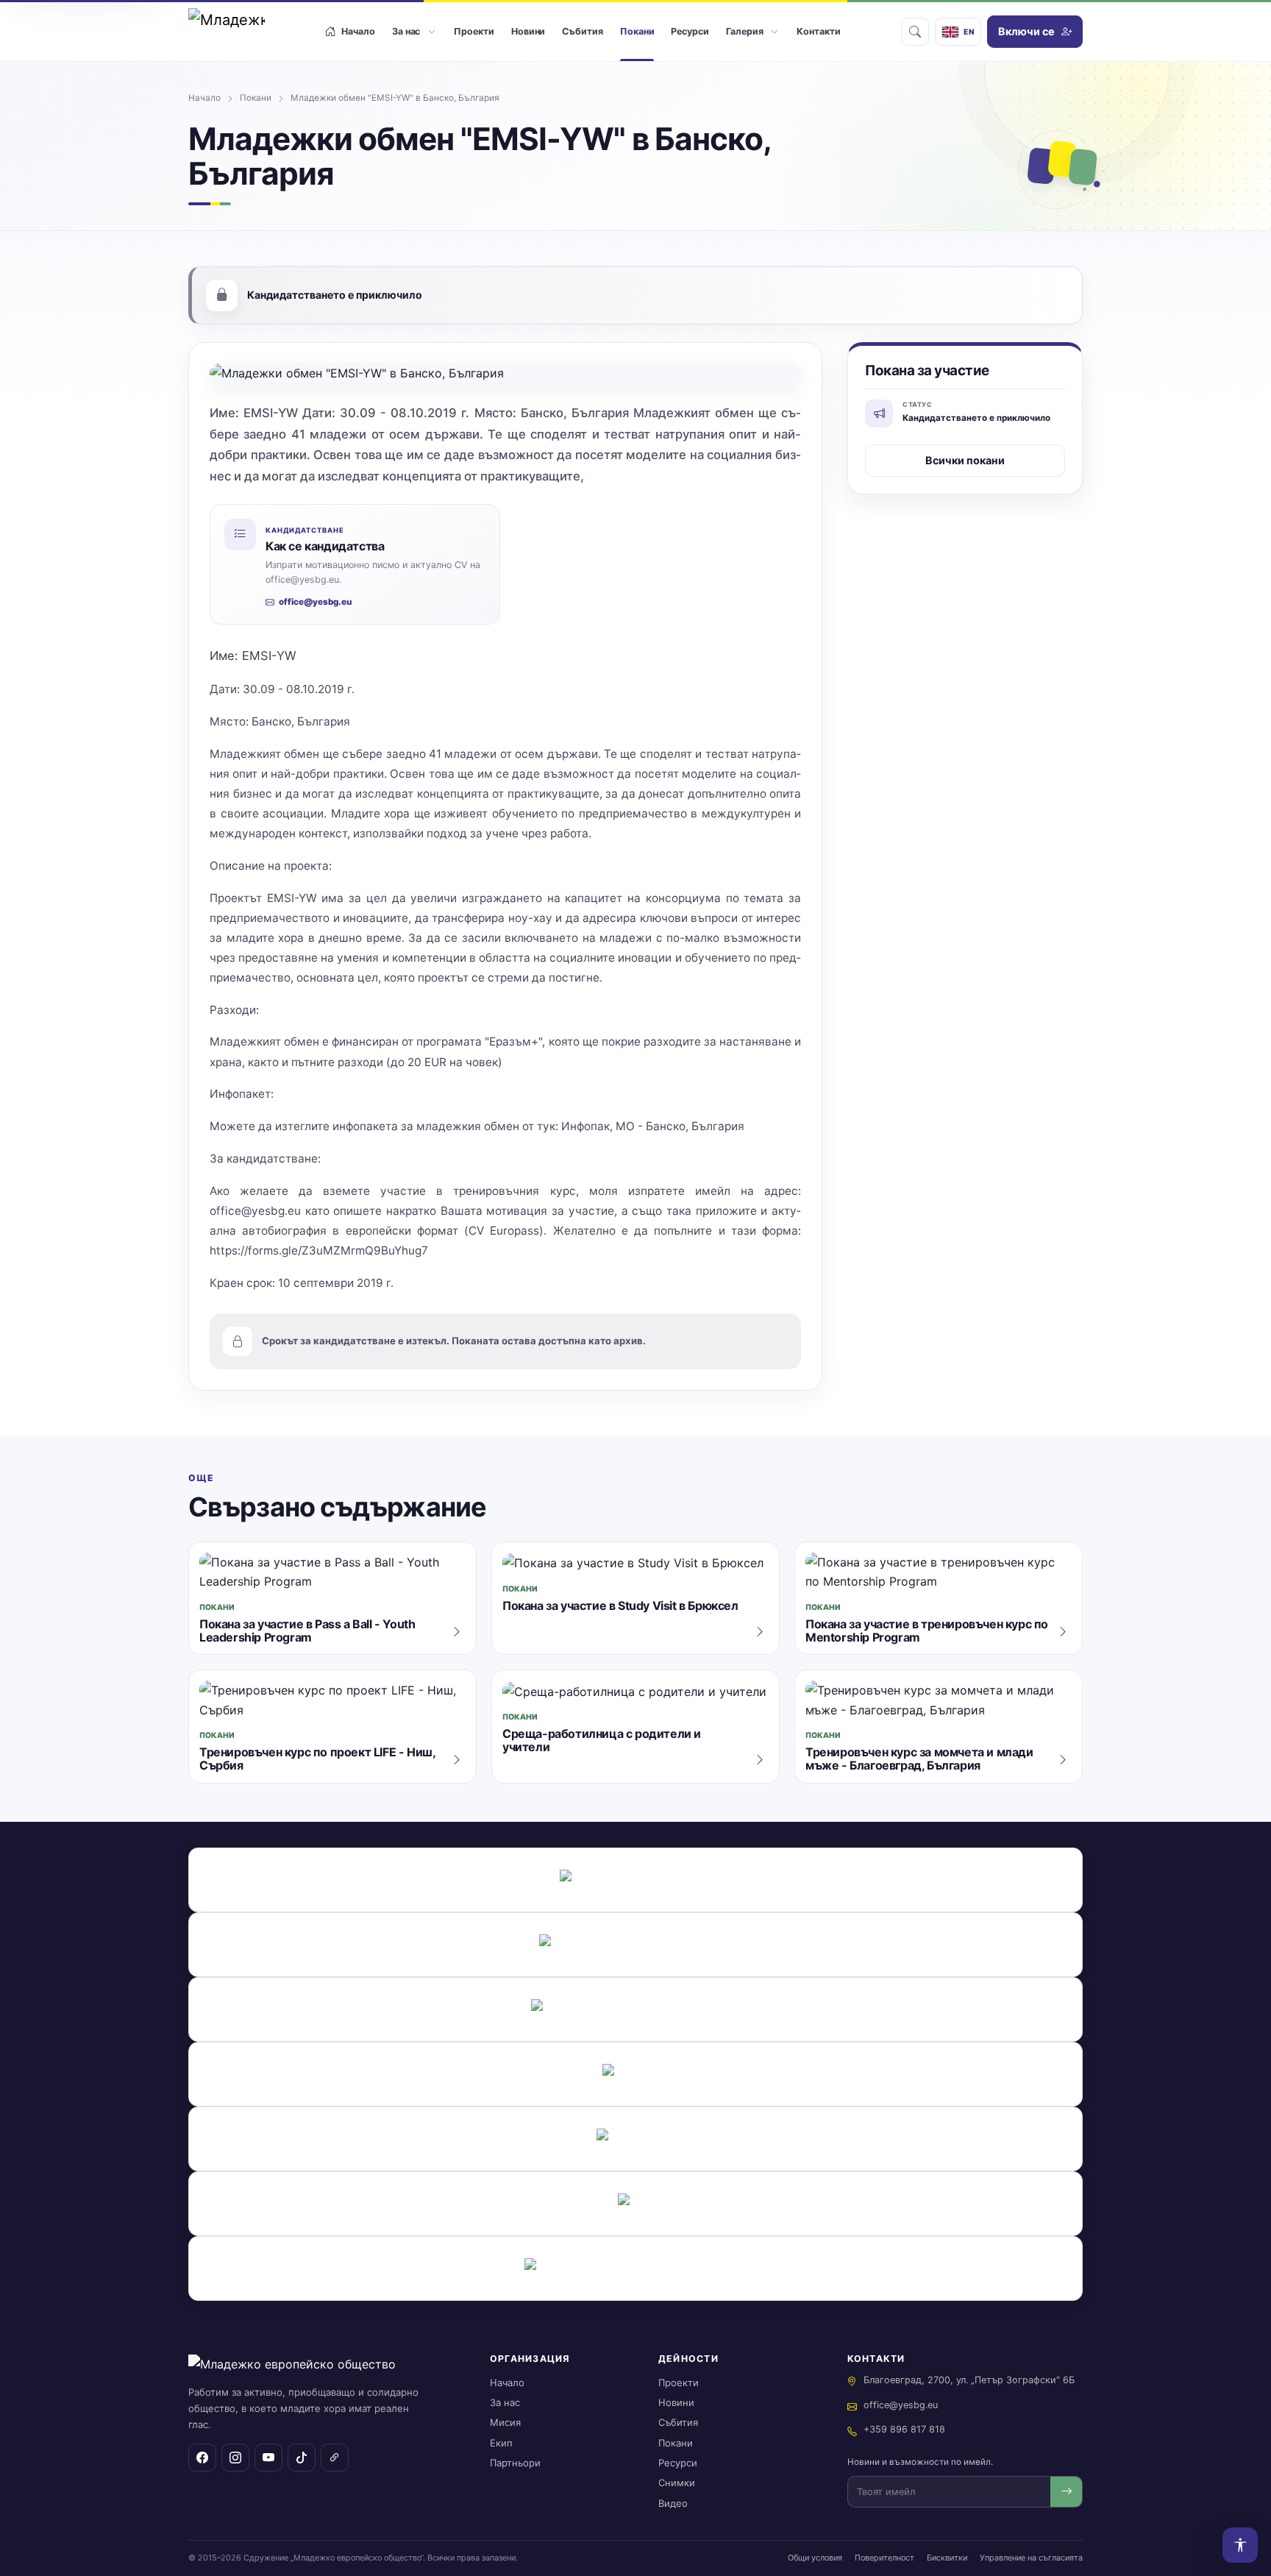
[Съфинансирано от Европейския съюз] (635, 1945)
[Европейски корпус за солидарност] (635, 2009)
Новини (676, 2402)
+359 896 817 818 (904, 2429)
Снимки (677, 2483)
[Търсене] (915, 32)
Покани (256, 98)
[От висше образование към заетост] (635, 2268)
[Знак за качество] (635, 1880)
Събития (678, 2422)
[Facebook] (202, 2458)
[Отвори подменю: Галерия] (774, 32)
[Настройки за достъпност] (1240, 2545)
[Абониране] (1066, 2492)
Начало (204, 98)
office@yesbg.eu (315, 602)
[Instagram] (235, 2458)
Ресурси (678, 2463)
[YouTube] (268, 2458)
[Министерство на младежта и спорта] (635, 2139)
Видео (673, 2503)
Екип (501, 2443)
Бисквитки (947, 2558)
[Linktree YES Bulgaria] (335, 2458)
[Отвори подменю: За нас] (431, 32)
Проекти (679, 2382)
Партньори (515, 2463)
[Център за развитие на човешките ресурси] (635, 2074)
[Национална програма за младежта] (635, 2204)
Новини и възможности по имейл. (920, 2462)
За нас (505, 2402)
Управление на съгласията (1031, 2558)
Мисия (505, 2422)
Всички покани (965, 460)
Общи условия (815, 2558)
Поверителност (884, 2558)
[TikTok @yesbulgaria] (302, 2458)
